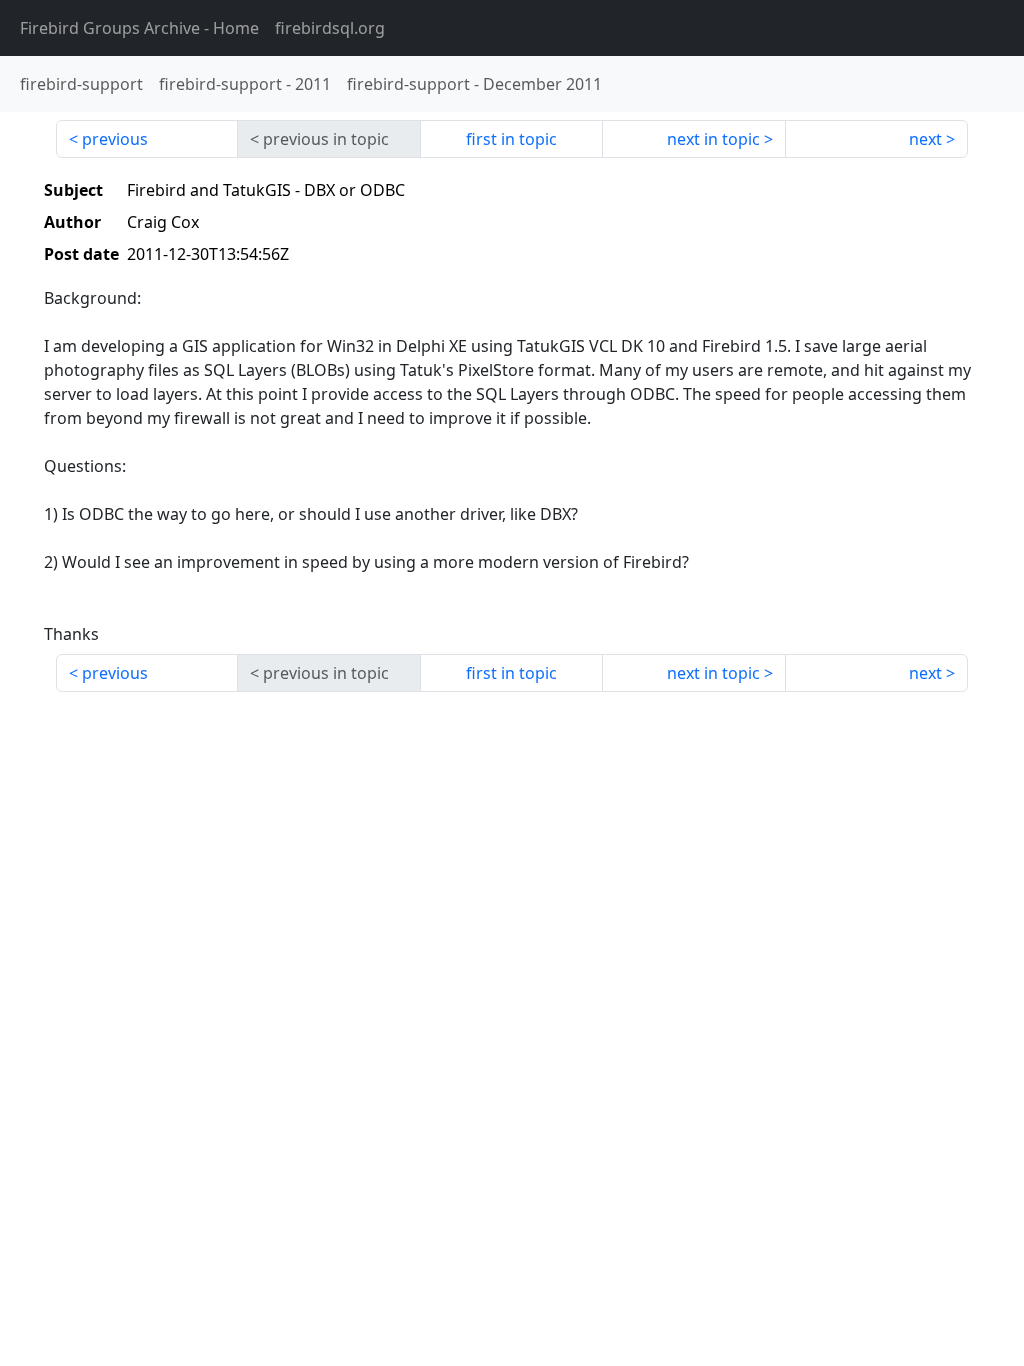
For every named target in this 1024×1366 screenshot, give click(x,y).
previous (115, 139)
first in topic (511, 139)
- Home (139, 28)
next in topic (713, 139)
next (925, 139)
